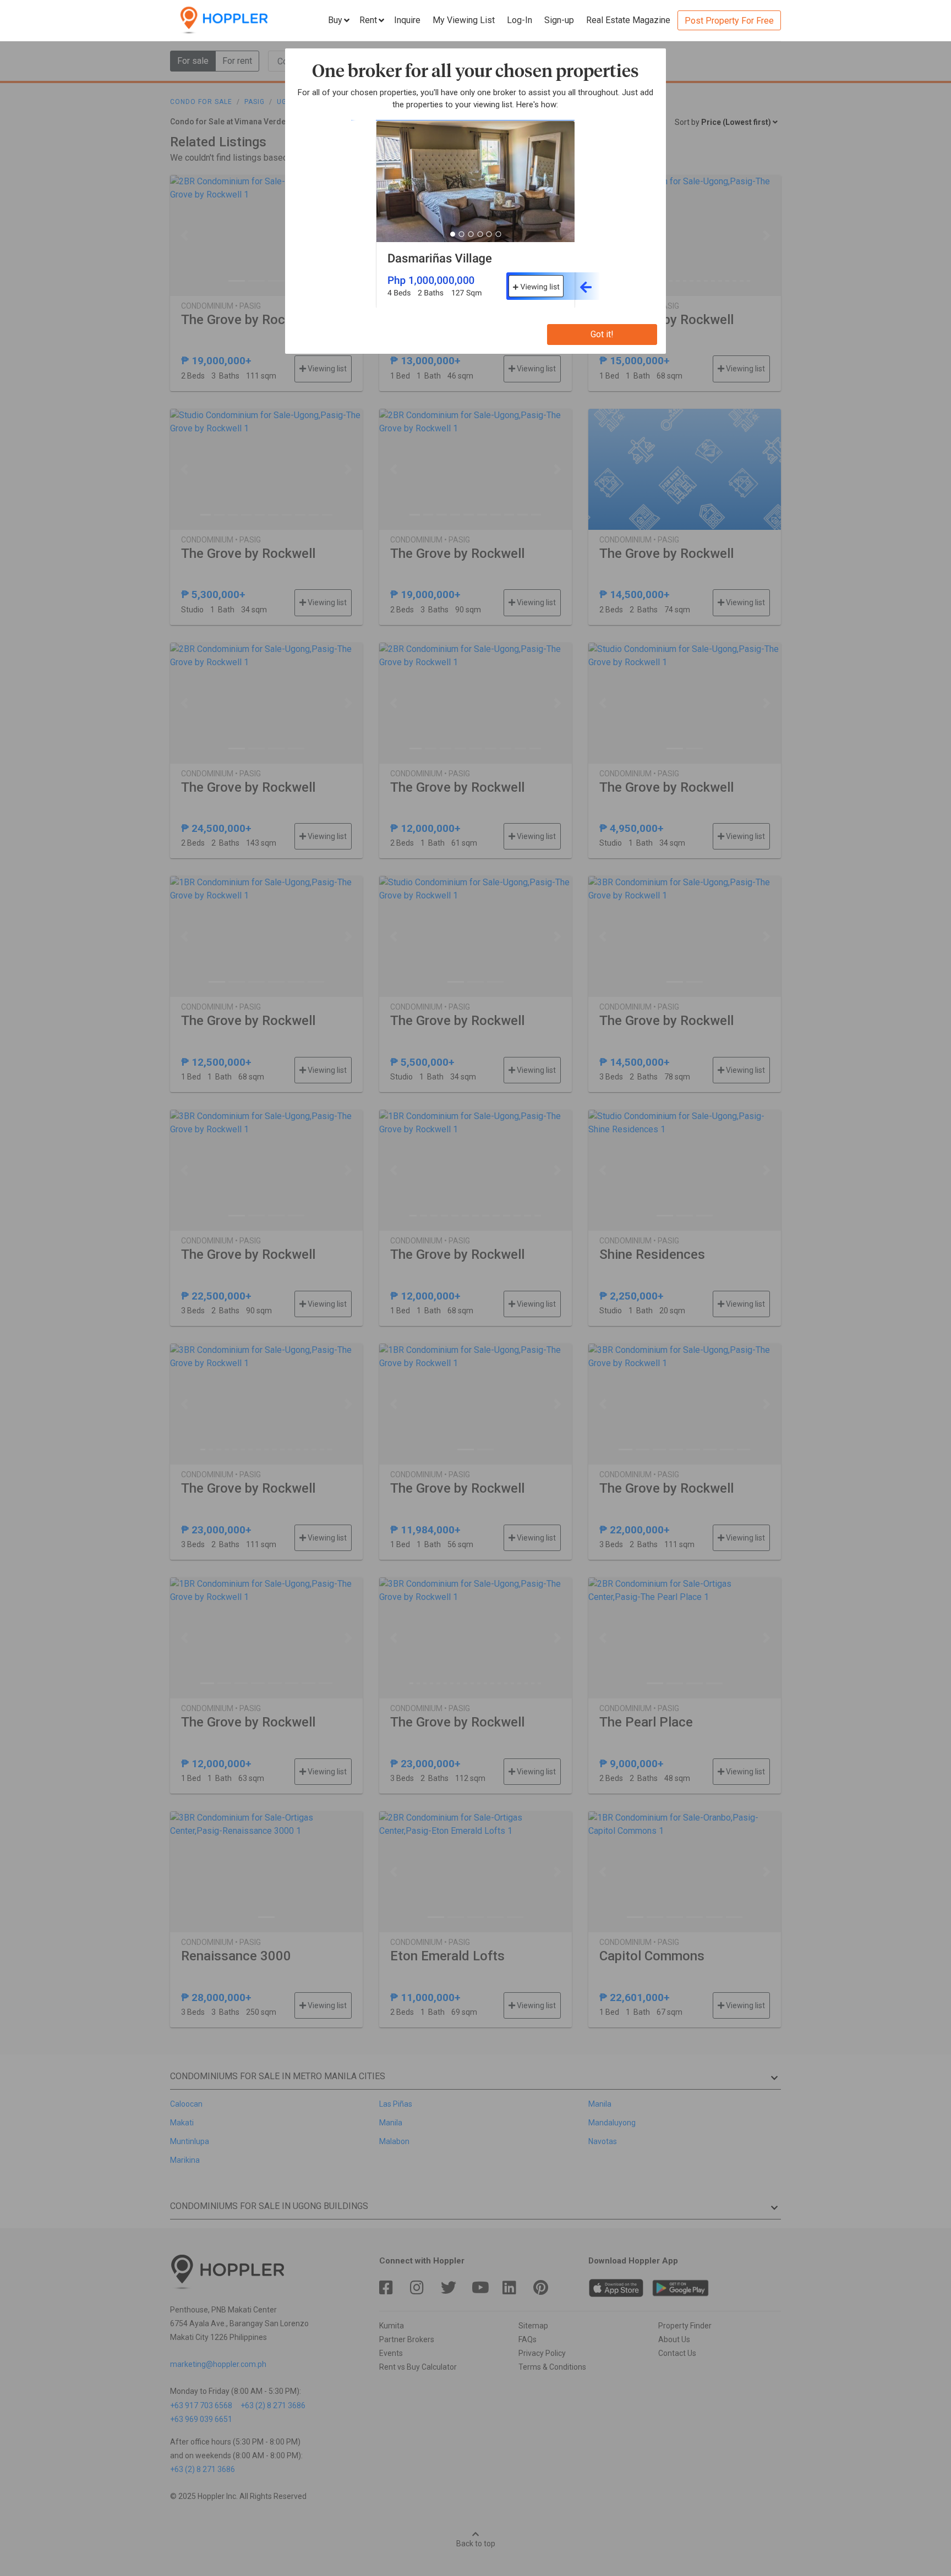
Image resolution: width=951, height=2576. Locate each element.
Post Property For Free (729, 21)
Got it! (602, 334)
